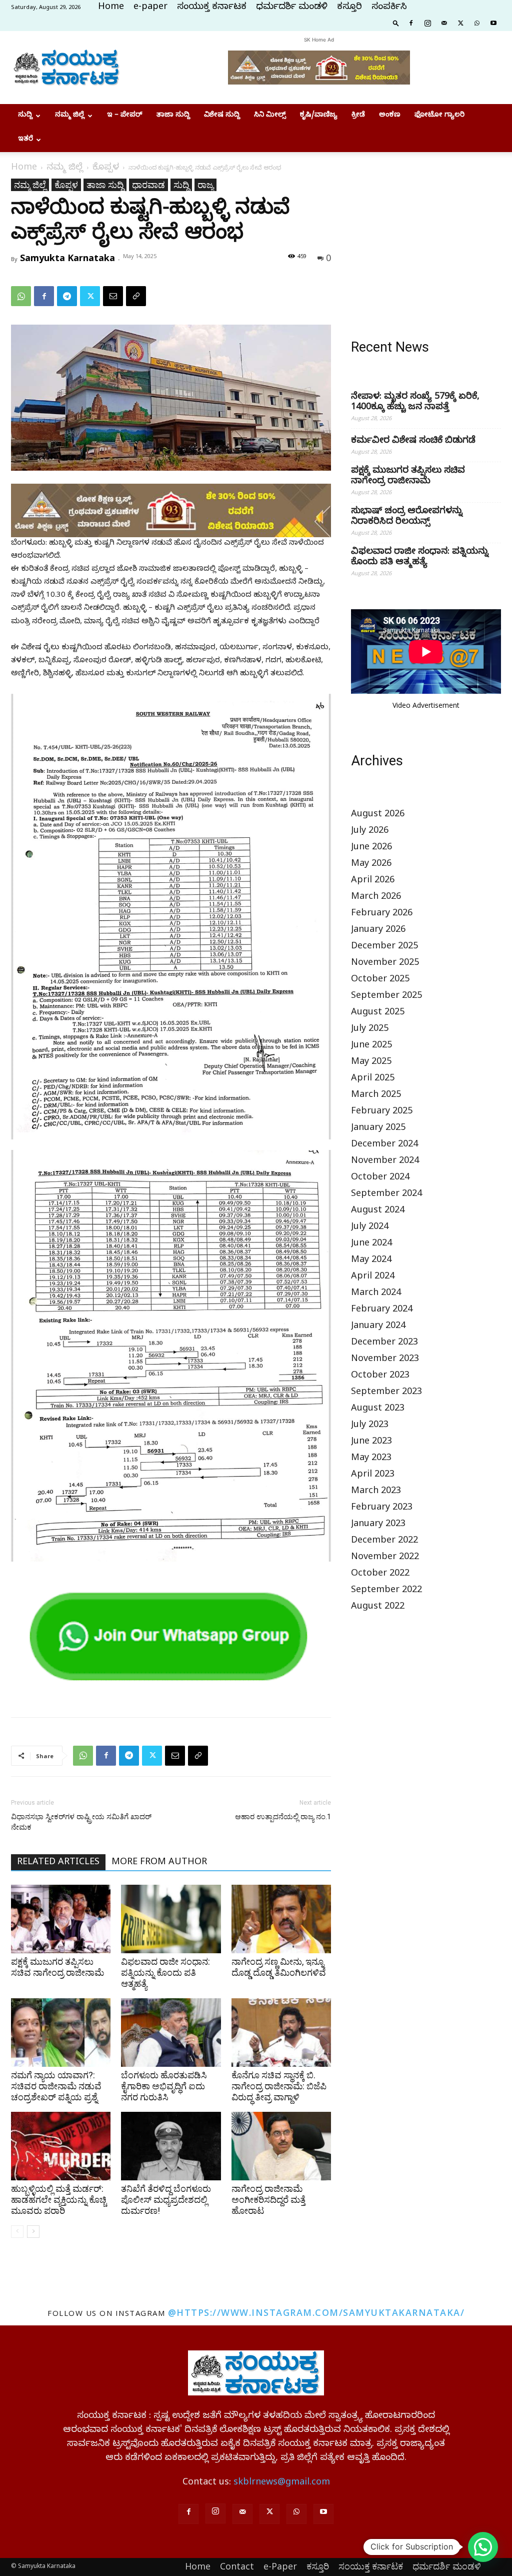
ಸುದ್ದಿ (25, 116)
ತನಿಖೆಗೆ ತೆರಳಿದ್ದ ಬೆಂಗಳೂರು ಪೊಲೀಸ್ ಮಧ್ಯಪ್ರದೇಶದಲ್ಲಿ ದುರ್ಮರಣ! (166, 2200)
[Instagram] (427, 23)
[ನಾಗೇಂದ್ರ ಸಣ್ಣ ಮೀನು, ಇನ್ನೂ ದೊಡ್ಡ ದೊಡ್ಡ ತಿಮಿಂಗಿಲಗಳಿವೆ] (281, 1919)
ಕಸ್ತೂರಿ (349, 8)
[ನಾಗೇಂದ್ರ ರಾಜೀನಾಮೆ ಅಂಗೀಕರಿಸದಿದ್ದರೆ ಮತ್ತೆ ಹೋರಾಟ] (281, 2146)
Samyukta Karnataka (67, 258)
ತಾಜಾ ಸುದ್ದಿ (173, 116)
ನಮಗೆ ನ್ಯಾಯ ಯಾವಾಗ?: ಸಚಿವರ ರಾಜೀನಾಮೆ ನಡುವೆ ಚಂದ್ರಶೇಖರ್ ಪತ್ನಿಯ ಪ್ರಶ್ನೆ (56, 2086)
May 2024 (371, 1261)
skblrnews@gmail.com (282, 2483)
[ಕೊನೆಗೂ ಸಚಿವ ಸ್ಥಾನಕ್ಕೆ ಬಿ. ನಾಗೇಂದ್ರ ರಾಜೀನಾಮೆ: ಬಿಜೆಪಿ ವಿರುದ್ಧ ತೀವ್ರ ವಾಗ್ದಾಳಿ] (281, 2033)
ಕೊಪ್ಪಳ (106, 168)
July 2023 (370, 1426)
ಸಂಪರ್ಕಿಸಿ (389, 8)
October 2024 (380, 1178)
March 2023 (376, 1492)
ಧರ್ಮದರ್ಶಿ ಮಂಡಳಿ (292, 8)
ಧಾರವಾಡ (148, 185)
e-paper (150, 8)
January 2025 (378, 1129)
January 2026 (378, 931)
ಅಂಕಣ (390, 116)
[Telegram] (67, 296)
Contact (237, 2566)
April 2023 (373, 1475)
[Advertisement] (426, 241)
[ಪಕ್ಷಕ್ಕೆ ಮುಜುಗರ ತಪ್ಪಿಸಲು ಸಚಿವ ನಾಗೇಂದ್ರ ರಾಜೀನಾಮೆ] (61, 1919)
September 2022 (386, 1591)
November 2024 (385, 1162)
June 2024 (371, 1244)
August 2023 (378, 1409)
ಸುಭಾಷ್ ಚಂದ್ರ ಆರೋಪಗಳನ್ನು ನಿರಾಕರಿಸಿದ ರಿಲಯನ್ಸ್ (407, 517)
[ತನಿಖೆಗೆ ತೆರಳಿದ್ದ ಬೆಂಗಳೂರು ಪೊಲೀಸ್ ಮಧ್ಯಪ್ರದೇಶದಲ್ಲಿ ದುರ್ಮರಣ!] (171, 2146)
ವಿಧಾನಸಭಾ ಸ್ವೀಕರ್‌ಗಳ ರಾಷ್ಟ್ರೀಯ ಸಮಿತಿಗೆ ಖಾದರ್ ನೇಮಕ (81, 1822)
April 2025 (373, 1079)
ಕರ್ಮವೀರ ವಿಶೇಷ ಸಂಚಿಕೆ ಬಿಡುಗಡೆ (413, 441)
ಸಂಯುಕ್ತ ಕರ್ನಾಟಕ (212, 8)
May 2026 (371, 865)
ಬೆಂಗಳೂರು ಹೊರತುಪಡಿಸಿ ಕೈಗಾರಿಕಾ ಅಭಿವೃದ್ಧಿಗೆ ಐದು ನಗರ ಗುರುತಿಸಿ (164, 2086)
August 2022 (378, 1607)
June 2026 (371, 848)
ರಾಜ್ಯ (205, 185)
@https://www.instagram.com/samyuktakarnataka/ (316, 2312)
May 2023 (371, 1459)
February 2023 (382, 1508)
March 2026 (376, 898)
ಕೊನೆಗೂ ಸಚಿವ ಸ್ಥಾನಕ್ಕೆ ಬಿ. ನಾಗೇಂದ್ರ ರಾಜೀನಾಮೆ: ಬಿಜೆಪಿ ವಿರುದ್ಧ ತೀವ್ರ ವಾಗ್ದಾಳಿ (279, 2086)
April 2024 (373, 1277)
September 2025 (386, 997)
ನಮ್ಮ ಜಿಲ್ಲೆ (70, 116)
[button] (396, 23)
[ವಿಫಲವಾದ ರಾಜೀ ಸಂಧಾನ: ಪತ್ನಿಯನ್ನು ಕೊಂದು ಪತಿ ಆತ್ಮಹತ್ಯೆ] (171, 1919)
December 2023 (384, 1343)
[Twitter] (460, 23)
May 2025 (371, 1063)
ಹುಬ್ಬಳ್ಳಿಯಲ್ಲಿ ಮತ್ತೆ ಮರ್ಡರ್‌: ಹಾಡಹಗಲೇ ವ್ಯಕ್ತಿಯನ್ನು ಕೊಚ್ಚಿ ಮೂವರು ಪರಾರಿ (59, 2200)
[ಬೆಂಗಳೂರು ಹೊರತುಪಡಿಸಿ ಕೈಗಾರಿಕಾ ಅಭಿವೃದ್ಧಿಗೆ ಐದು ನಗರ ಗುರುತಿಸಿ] (171, 2033)
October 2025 (380, 980)
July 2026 (370, 832)
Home (111, 8)
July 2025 (370, 1030)
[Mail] (444, 23)
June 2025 (371, 1046)
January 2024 (378, 1327)
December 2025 (384, 947)
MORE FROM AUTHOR (159, 1863)
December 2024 (384, 1145)
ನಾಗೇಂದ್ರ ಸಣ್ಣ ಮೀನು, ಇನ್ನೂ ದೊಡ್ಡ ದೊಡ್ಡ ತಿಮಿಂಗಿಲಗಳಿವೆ (279, 1967)
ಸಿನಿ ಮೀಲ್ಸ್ (270, 116)
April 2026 (373, 881)
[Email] (113, 296)
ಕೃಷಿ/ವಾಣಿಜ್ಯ (319, 116)
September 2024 (386, 1195)
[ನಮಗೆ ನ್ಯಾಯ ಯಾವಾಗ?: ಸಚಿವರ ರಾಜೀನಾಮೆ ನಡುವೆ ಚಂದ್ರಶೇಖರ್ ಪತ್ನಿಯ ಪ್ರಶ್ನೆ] (61, 2033)
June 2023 (371, 1442)
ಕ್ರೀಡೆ (358, 116)
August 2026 (378, 815)
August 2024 (378, 1211)
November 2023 (385, 1360)
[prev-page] (17, 2232)
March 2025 (376, 1096)
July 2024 (370, 1228)
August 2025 (378, 1013)
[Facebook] (411, 23)
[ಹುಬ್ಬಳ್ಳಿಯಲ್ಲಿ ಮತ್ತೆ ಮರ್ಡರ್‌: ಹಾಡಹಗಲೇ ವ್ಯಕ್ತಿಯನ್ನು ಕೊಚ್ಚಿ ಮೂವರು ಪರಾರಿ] (61, 2146)
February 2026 (382, 914)
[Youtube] (493, 23)
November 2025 (385, 964)
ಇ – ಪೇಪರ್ (125, 116)
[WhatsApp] (477, 23)
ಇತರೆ (25, 140)
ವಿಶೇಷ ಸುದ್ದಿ (222, 116)
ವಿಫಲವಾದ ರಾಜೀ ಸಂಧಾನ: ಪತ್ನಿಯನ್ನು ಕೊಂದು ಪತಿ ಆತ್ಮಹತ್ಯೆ (165, 1973)
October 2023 (380, 1376)
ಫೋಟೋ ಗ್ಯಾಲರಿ (439, 116)
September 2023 (386, 1393)
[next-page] (33, 2232)
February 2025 (382, 1112)
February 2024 (382, 1310)
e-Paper (280, 2566)
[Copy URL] (136, 296)
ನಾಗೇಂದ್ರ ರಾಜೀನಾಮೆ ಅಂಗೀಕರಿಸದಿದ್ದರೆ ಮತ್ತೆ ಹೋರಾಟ (268, 2200)
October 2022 (380, 1574)
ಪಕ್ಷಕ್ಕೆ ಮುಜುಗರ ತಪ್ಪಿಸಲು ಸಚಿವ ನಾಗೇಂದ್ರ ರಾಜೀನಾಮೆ (57, 1967)
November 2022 (385, 1558)
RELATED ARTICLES (58, 1863)
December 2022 (384, 1541)
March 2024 (376, 1294)
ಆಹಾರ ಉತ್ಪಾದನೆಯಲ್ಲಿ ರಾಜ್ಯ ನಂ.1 (283, 1817)
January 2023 (378, 1525)
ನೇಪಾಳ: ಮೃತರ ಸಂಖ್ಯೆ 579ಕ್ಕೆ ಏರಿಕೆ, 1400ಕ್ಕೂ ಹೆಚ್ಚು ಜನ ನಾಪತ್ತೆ (415, 403)
